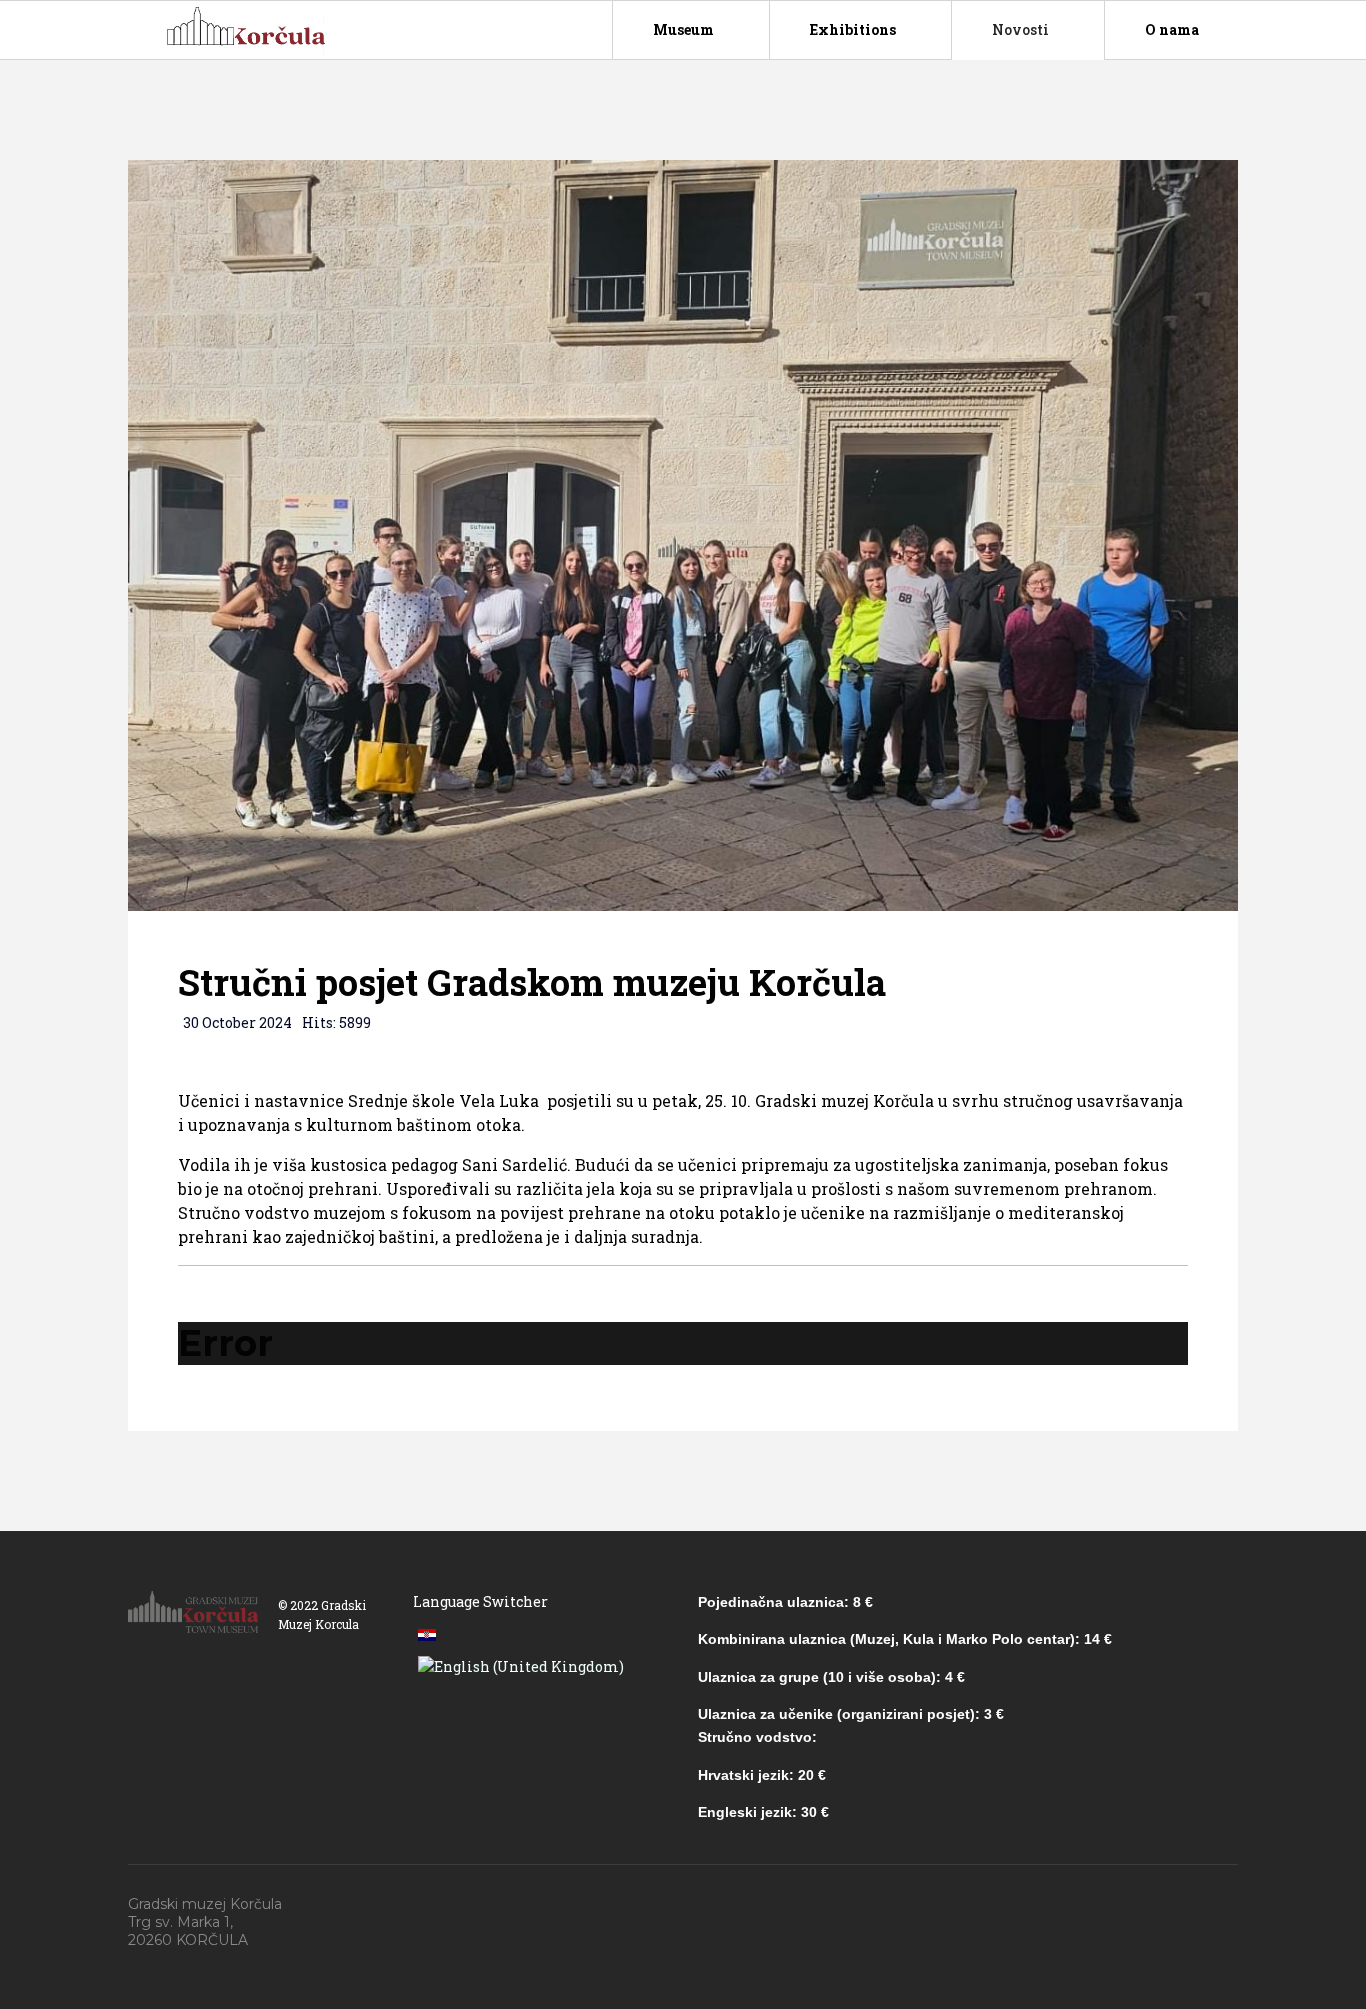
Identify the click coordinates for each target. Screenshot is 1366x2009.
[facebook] (1097, 1905)
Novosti (1020, 29)
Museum (683, 29)
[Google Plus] (1143, 1905)
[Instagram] (1235, 1905)
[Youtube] (1189, 1905)
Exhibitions (853, 29)
